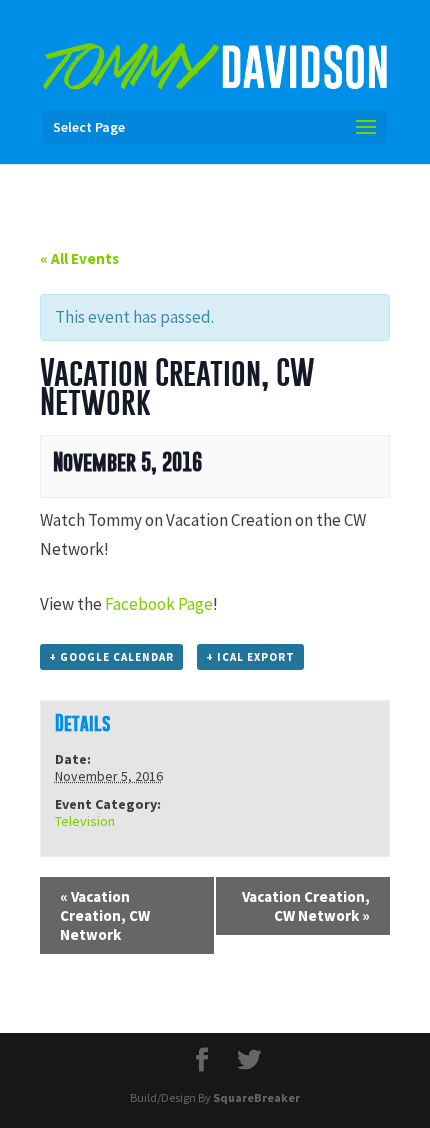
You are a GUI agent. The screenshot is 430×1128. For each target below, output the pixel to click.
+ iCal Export (250, 657)
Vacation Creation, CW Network (105, 915)
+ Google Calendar (111, 657)
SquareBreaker (256, 1097)
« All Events (79, 258)
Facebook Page (159, 604)
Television (85, 821)
